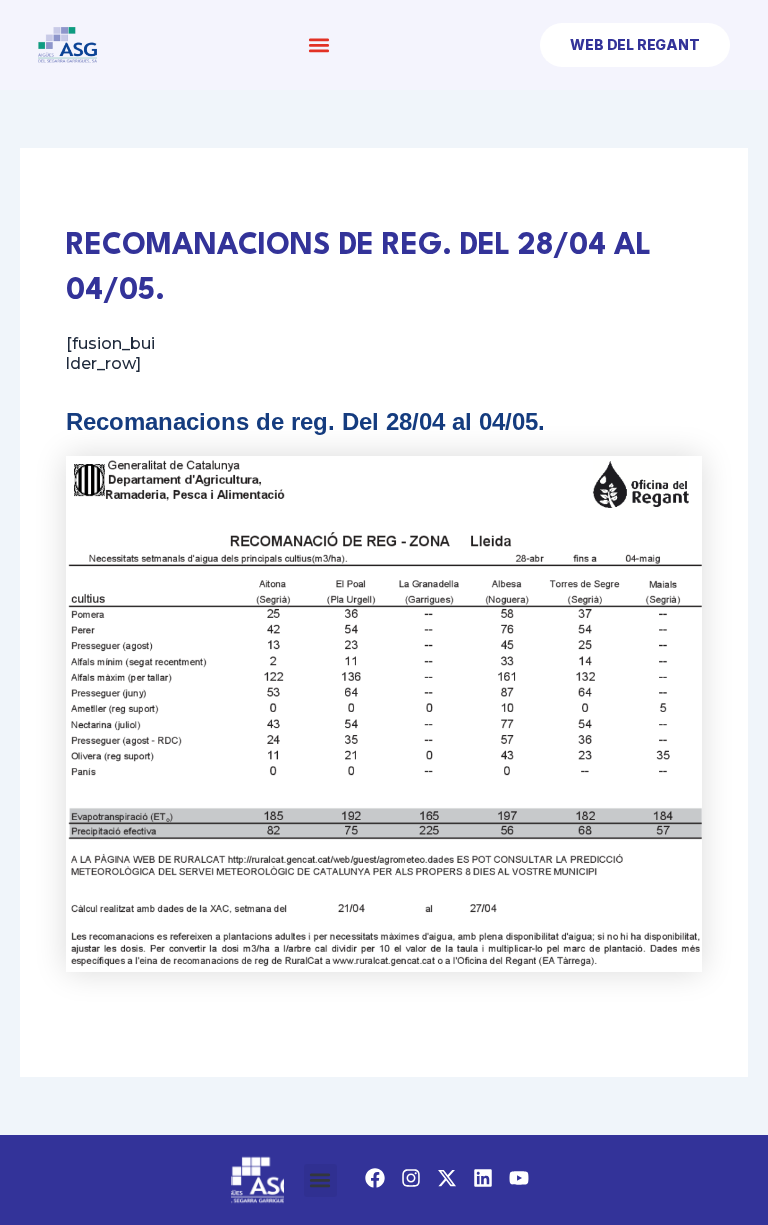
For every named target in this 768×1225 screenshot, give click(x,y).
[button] (318, 45)
